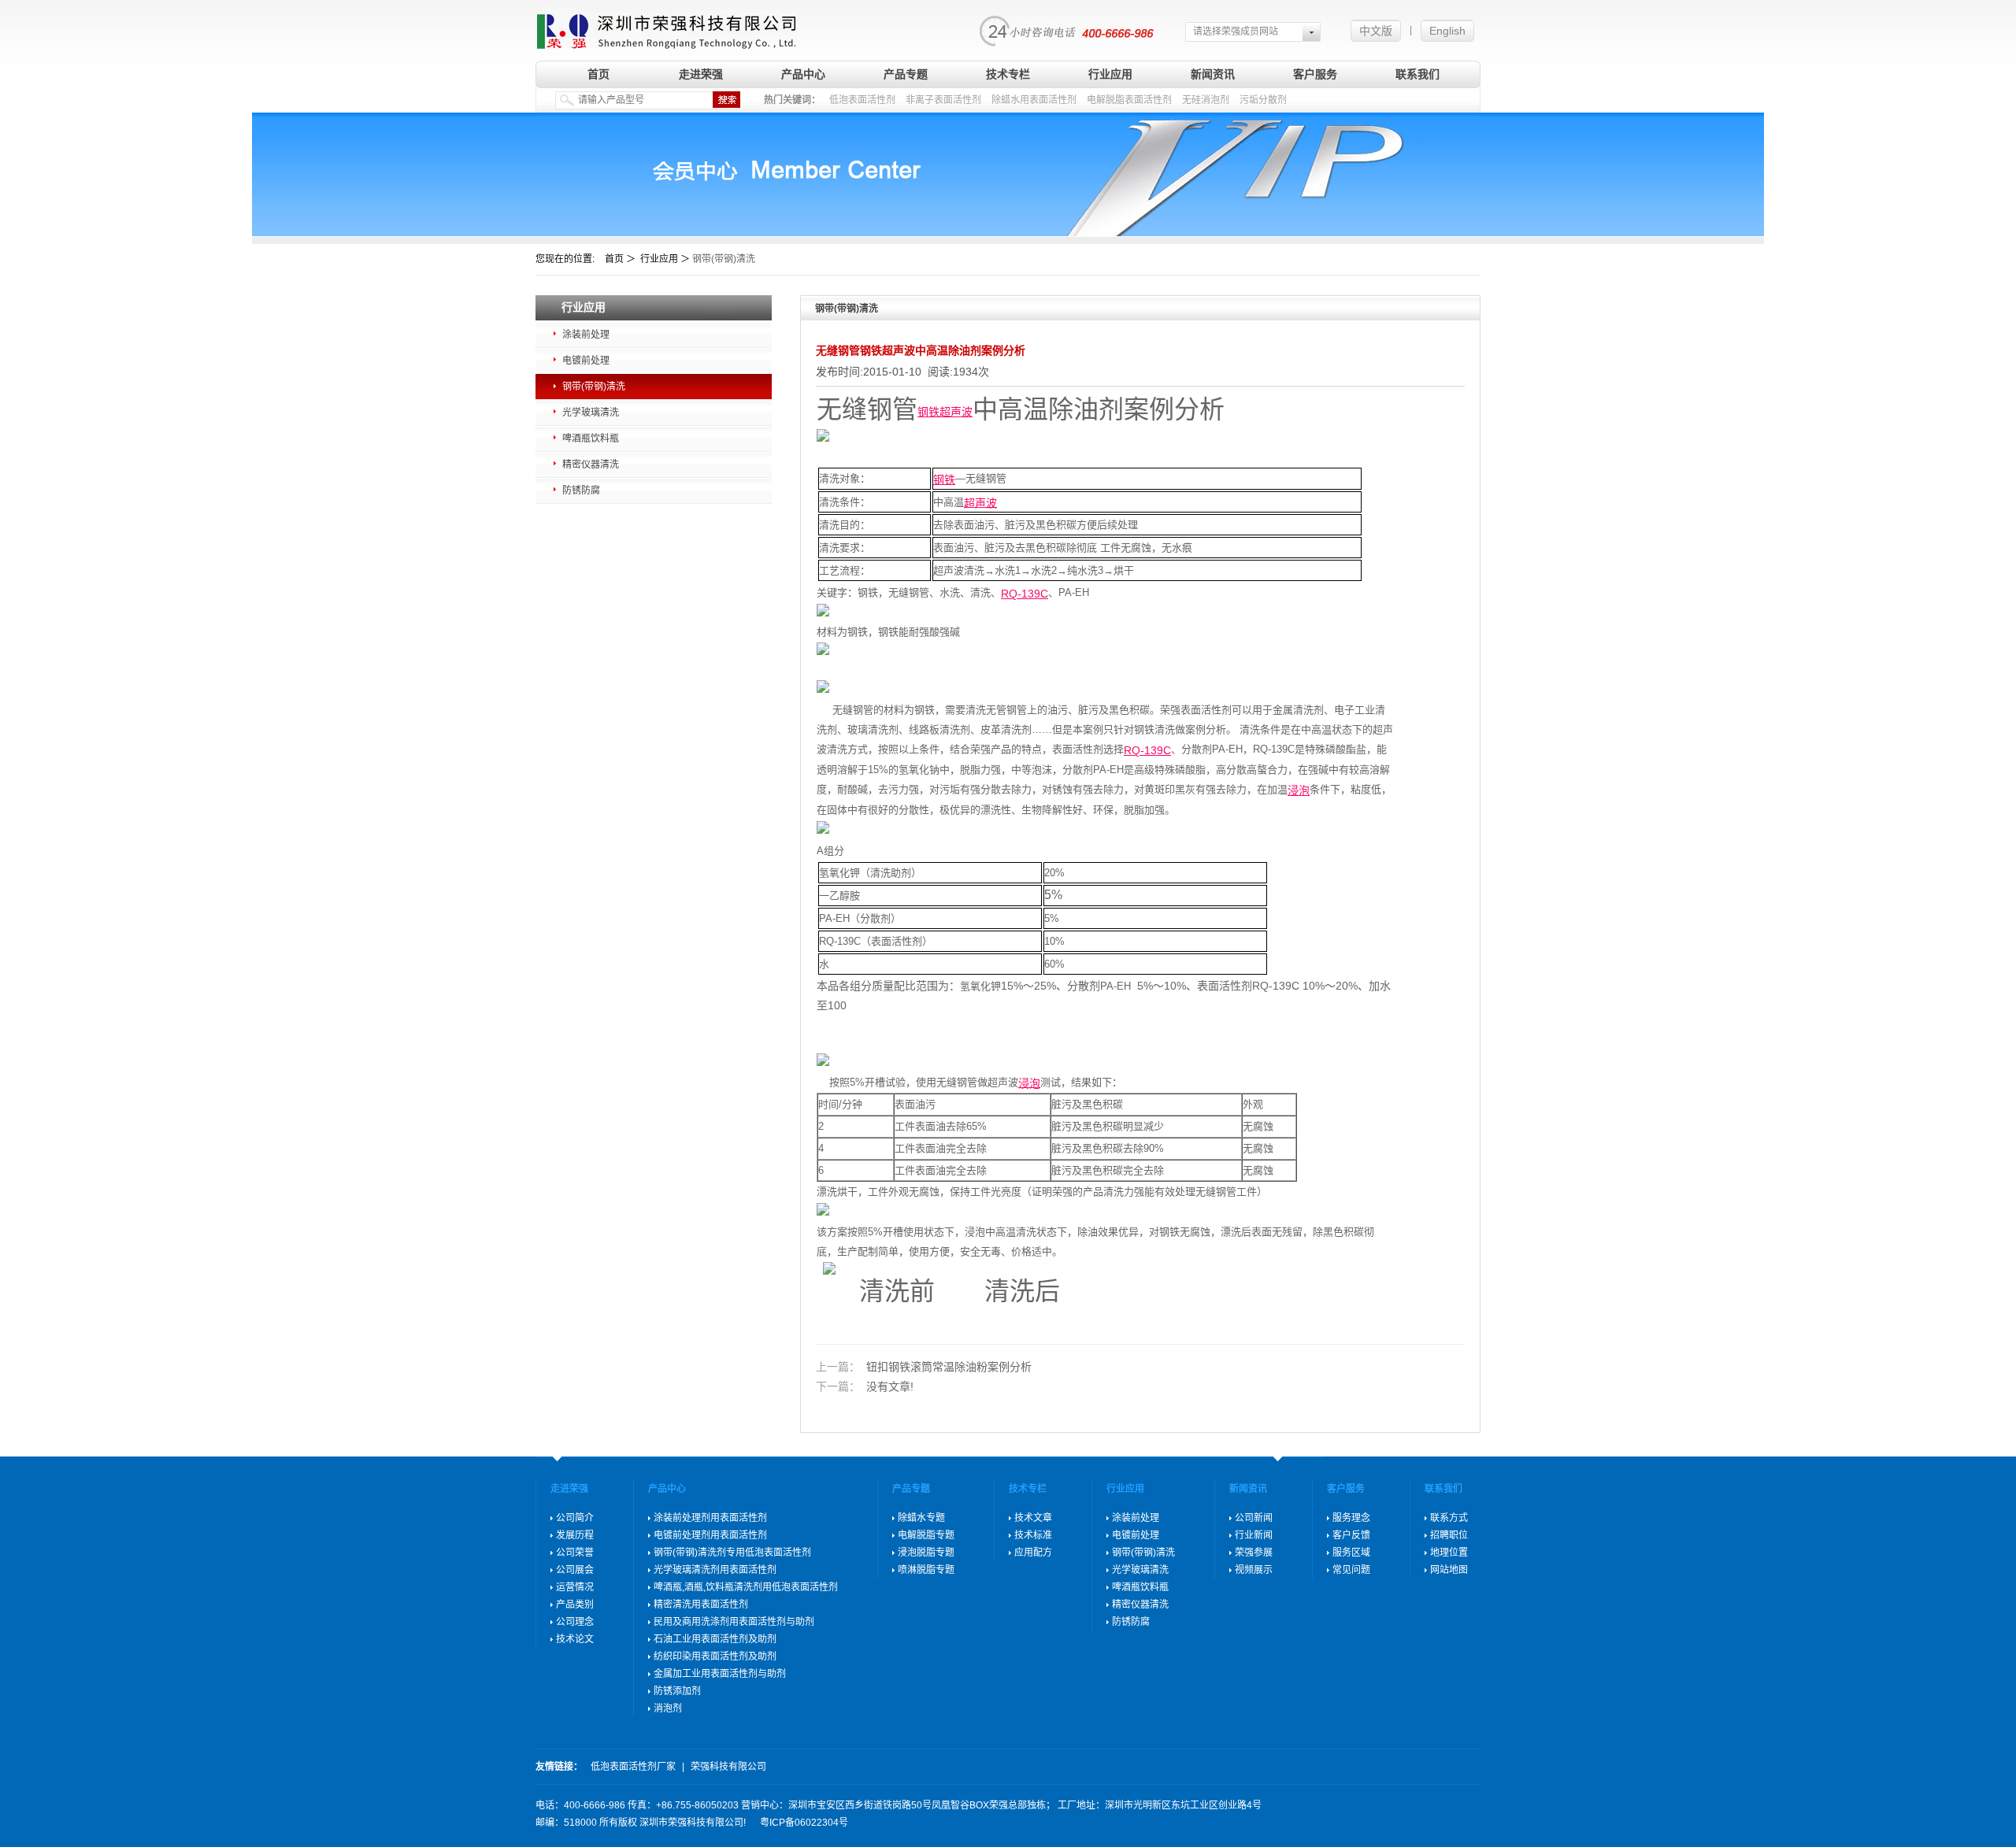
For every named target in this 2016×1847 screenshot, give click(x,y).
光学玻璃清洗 (591, 413)
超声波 (956, 412)
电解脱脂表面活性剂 (1129, 100)
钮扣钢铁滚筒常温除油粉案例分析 (924, 1367)
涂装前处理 (586, 335)
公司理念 (575, 1622)
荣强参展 (1254, 1553)
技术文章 (1033, 1518)
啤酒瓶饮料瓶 (591, 439)
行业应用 (1110, 74)
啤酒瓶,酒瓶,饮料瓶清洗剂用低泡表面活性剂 (746, 1587)
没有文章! (865, 1386)
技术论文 (575, 1639)
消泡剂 (668, 1708)
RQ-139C (1025, 594)
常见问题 (1351, 1570)
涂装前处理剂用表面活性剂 (710, 1518)
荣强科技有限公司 (728, 1767)
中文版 (1376, 31)
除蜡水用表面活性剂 (1034, 100)
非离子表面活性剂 (943, 100)
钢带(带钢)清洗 (594, 387)
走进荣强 (701, 74)
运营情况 (575, 1587)
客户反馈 (1351, 1535)
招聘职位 (1449, 1535)
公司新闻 (1254, 1518)
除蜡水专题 (921, 1518)
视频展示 (1254, 1570)
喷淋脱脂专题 (926, 1570)
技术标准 (1033, 1535)
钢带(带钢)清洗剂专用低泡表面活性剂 (732, 1553)
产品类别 (575, 1605)
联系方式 (1449, 1518)
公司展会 (575, 1570)
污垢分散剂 (1263, 100)
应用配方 (1033, 1553)
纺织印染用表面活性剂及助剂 (715, 1656)
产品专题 (906, 74)
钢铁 (928, 412)
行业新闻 (1254, 1535)
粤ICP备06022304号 (804, 1823)
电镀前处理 (586, 361)
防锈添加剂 (677, 1691)
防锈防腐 (581, 490)
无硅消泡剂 (1206, 100)
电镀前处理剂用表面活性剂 (710, 1535)
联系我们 (1417, 74)
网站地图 (1449, 1570)
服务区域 (1351, 1553)
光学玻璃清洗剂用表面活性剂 (715, 1570)
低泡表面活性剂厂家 (633, 1767)
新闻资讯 (1213, 74)
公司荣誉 (575, 1553)
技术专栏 (1008, 74)
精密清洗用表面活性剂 (701, 1605)
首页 (598, 74)
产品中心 (803, 74)
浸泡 (1299, 790)
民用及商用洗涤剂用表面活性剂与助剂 (734, 1622)
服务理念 (1351, 1518)
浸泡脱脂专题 (926, 1553)
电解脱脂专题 (926, 1535)
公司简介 (575, 1518)
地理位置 (1449, 1553)
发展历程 (575, 1535)
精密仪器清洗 (591, 465)
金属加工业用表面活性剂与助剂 (720, 1674)
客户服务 (1315, 74)
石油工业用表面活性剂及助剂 (715, 1639)
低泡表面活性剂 (862, 100)
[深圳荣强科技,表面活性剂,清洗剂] (667, 26)
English (1447, 31)
